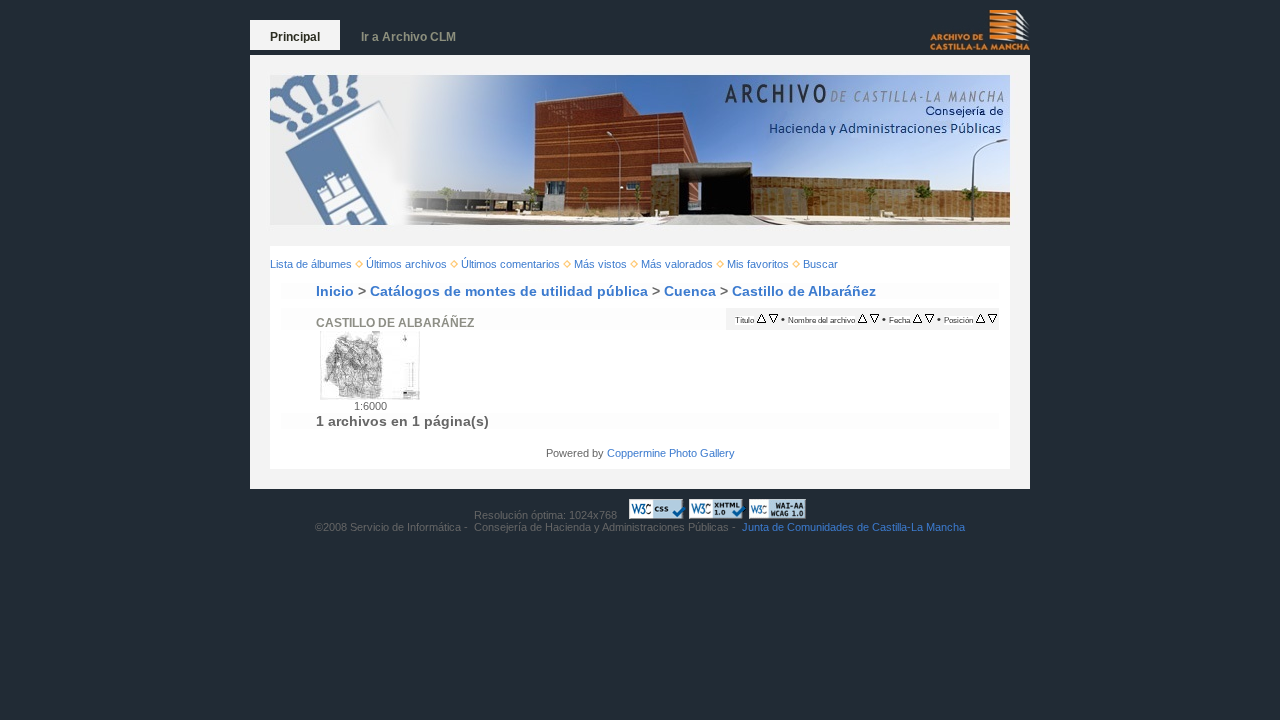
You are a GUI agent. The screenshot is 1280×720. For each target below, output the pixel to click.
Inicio (335, 291)
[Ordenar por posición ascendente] (980, 319)
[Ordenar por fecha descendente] (929, 319)
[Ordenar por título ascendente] (761, 319)
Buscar (820, 264)
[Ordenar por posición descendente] (992, 319)
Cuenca (690, 291)
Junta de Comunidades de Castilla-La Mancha (853, 527)
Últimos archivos (406, 264)
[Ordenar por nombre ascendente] (862, 319)
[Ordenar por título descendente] (773, 319)
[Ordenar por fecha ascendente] (917, 319)
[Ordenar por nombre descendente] (874, 319)
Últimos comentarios (510, 264)
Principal (295, 37)
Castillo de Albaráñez (804, 291)
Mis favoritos (758, 264)
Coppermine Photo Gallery (671, 453)
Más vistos (600, 264)
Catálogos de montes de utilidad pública (509, 291)
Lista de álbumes (311, 264)
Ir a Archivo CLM (408, 37)
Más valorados (677, 264)
